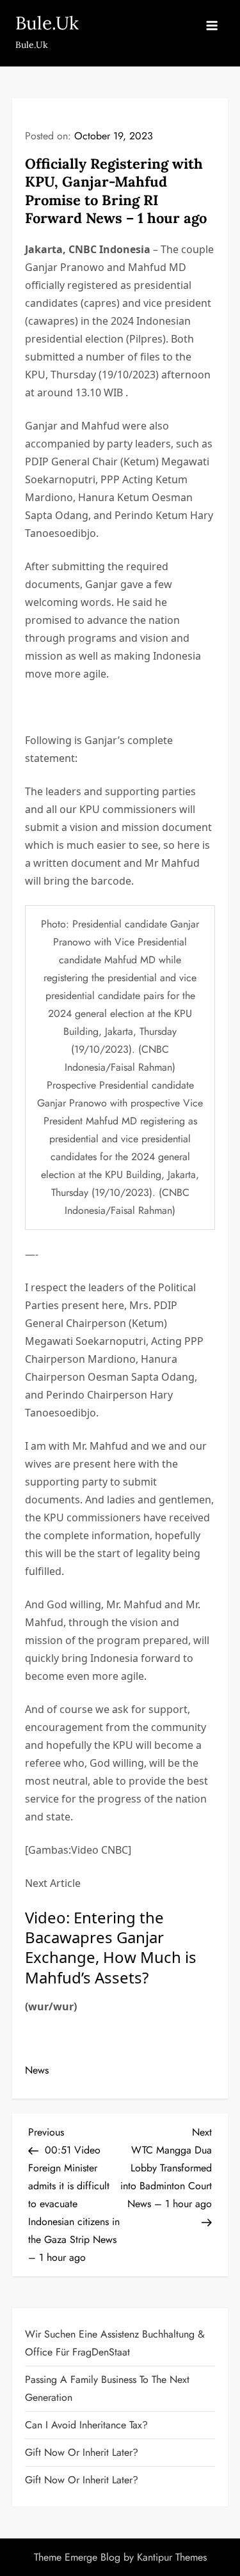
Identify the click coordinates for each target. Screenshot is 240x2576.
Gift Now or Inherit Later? (82, 2452)
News (37, 2070)
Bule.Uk (47, 23)
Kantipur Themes (172, 2557)
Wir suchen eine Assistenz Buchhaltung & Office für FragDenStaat (115, 2343)
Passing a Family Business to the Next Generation (107, 2388)
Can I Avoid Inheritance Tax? (86, 2425)
